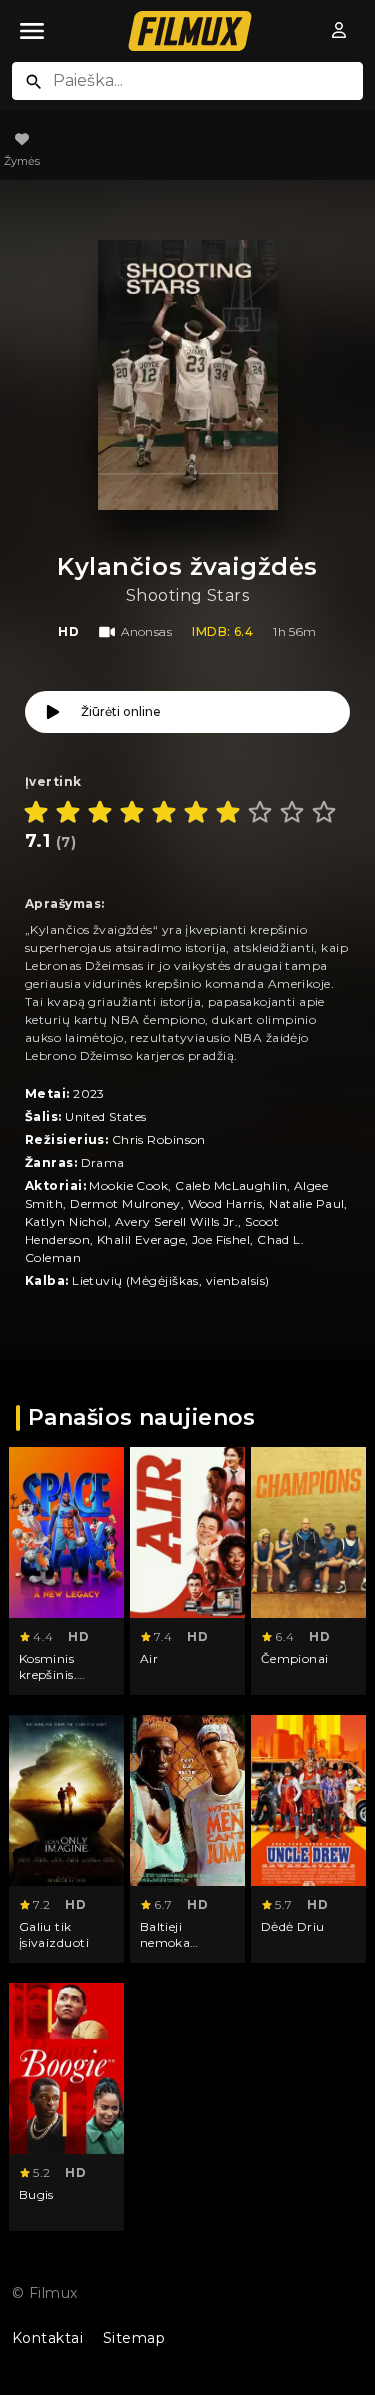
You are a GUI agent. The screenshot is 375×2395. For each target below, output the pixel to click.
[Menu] (32, 31)
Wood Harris (225, 1203)
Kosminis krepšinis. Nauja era (48, 1674)
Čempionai (295, 1658)
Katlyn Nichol (66, 1221)
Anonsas (146, 631)
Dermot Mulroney (125, 1203)
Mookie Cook (128, 1185)
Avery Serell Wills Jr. (177, 1221)
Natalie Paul (306, 1203)
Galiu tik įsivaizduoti (54, 1934)
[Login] (339, 31)
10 (324, 812)
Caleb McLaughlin (231, 1185)
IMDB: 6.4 (222, 631)
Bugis (36, 2194)
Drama (103, 1162)
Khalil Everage (141, 1239)
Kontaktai (47, 2338)
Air (149, 1658)
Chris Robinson (159, 1139)
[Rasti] (34, 82)
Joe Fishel (221, 1239)
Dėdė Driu (293, 1926)
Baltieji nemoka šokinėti (165, 1942)
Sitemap (134, 2338)
